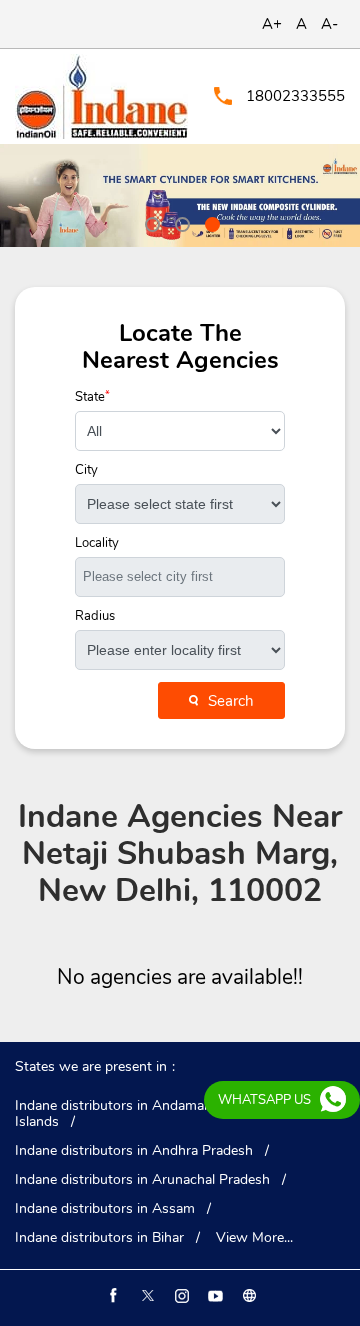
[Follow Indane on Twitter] (146, 1296)
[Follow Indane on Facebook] (112, 1296)
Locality (97, 543)
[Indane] (101, 96)
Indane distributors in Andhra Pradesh (134, 1151)
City (86, 470)
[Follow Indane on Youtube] (214, 1296)
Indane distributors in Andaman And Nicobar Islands (154, 1114)
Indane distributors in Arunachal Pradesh (142, 1180)
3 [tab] (210, 222)
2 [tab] (180, 222)
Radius (95, 616)
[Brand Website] (248, 1296)
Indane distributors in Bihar (99, 1238)
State (92, 397)
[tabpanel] (180, 195)
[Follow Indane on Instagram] (180, 1296)
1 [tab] (150, 222)
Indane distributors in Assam (105, 1209)
